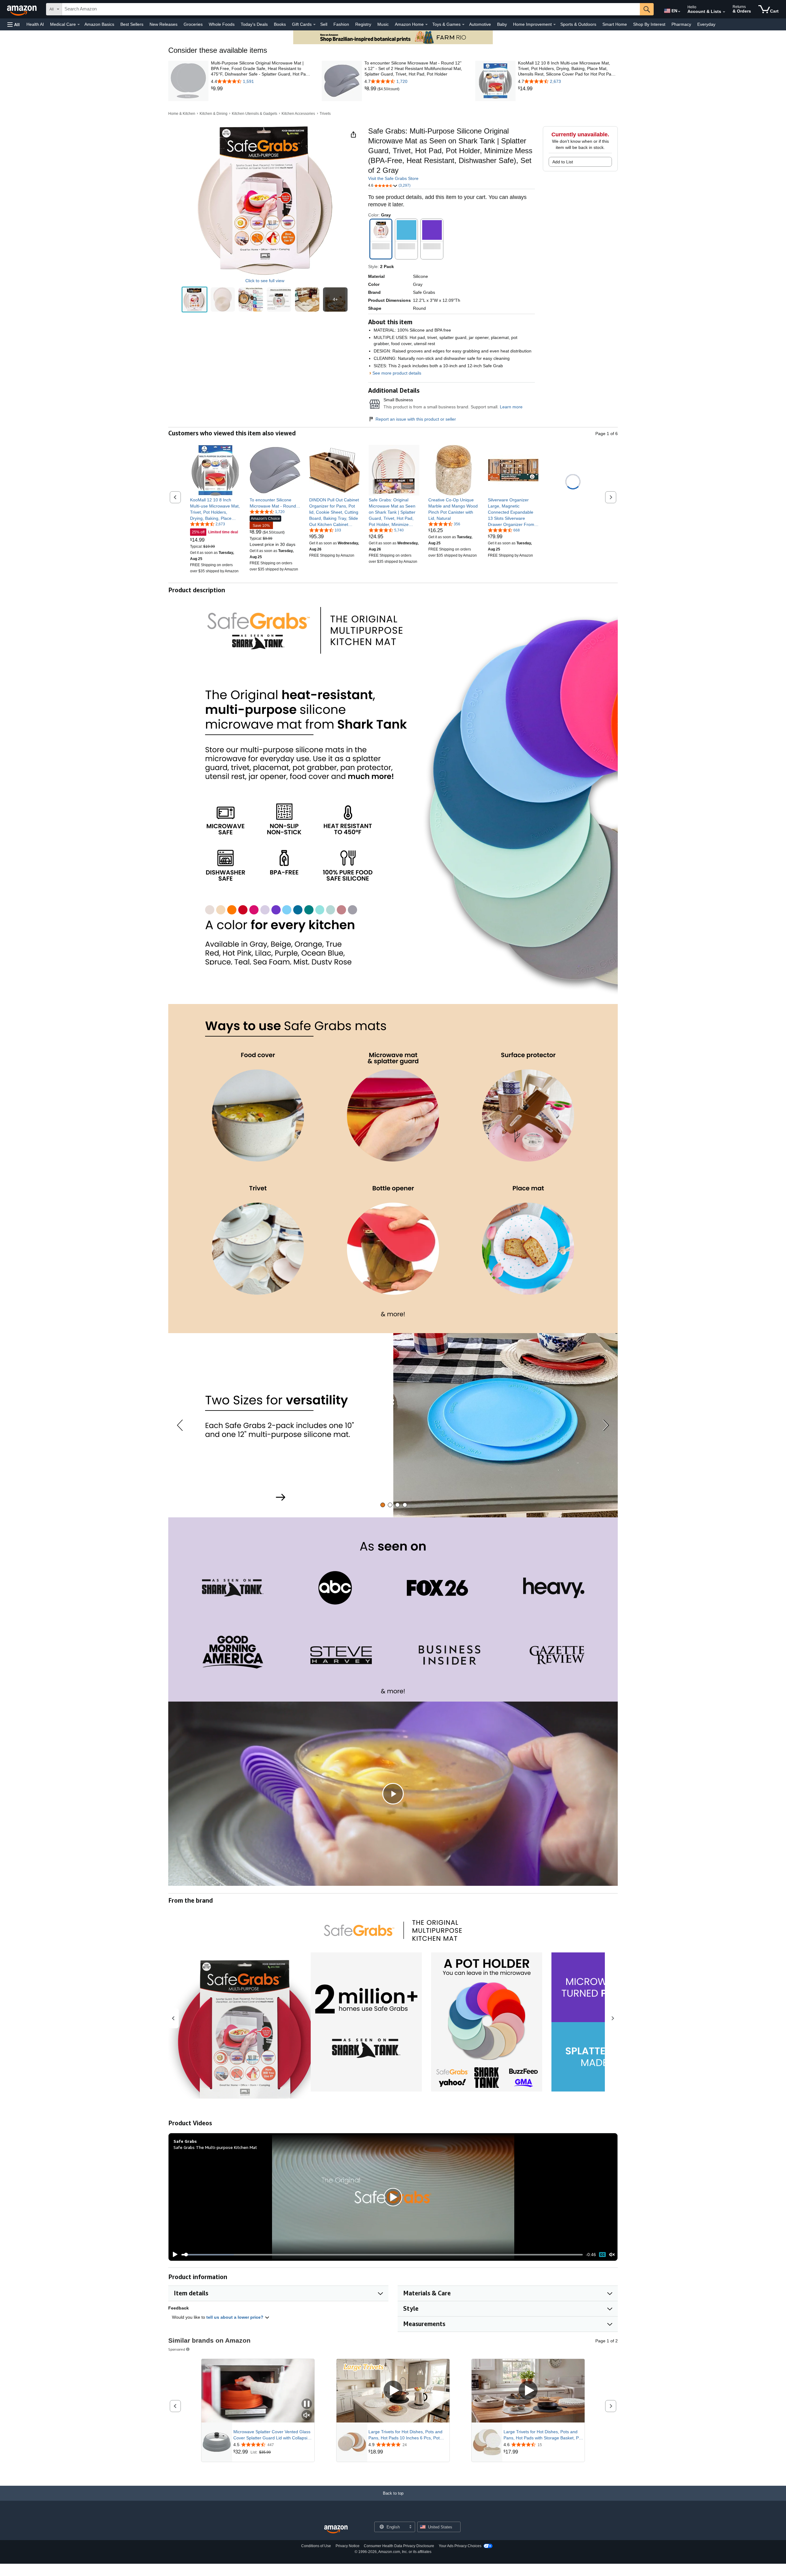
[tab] (383, 1505)
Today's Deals (254, 24)
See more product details (397, 373)
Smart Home (615, 24)
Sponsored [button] (177, 2349)
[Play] (173, 2255)
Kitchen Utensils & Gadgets (255, 114)
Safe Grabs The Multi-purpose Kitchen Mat (215, 2147)
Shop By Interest (649, 24)
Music (383, 24)
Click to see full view (265, 281)
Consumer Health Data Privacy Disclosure (399, 2546)
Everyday (706, 24)
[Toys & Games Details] (463, 25)
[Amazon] (22, 9)
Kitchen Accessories (298, 114)
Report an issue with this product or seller (416, 419)
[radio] (195, 300)
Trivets (325, 114)
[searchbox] (351, 9)
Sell (324, 24)
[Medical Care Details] (79, 25)
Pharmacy (681, 24)
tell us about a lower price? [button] (235, 2317)
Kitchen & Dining (214, 114)
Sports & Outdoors (578, 24)
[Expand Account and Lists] (724, 12)
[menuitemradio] (602, 2255)
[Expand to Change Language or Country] (679, 12)
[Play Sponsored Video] (393, 2391)
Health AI (35, 24)
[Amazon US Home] (336, 2529)
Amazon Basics (99, 24)
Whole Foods (222, 24)
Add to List (563, 162)
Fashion (341, 24)
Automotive (480, 24)
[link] (261, 89)
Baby (502, 24)
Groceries (193, 24)
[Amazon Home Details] (426, 25)
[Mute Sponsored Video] (307, 2416)
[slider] (382, 2255)
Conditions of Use (316, 2546)
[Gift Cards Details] (314, 25)
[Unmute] (612, 2255)
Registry (363, 24)
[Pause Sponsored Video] (307, 2404)
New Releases (163, 24)
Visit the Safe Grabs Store (393, 178)
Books (280, 24)
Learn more (511, 407)
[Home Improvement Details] (554, 25)
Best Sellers (132, 24)
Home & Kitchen (182, 114)
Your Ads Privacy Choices (460, 2546)
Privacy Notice (348, 2546)
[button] (14, 24)
